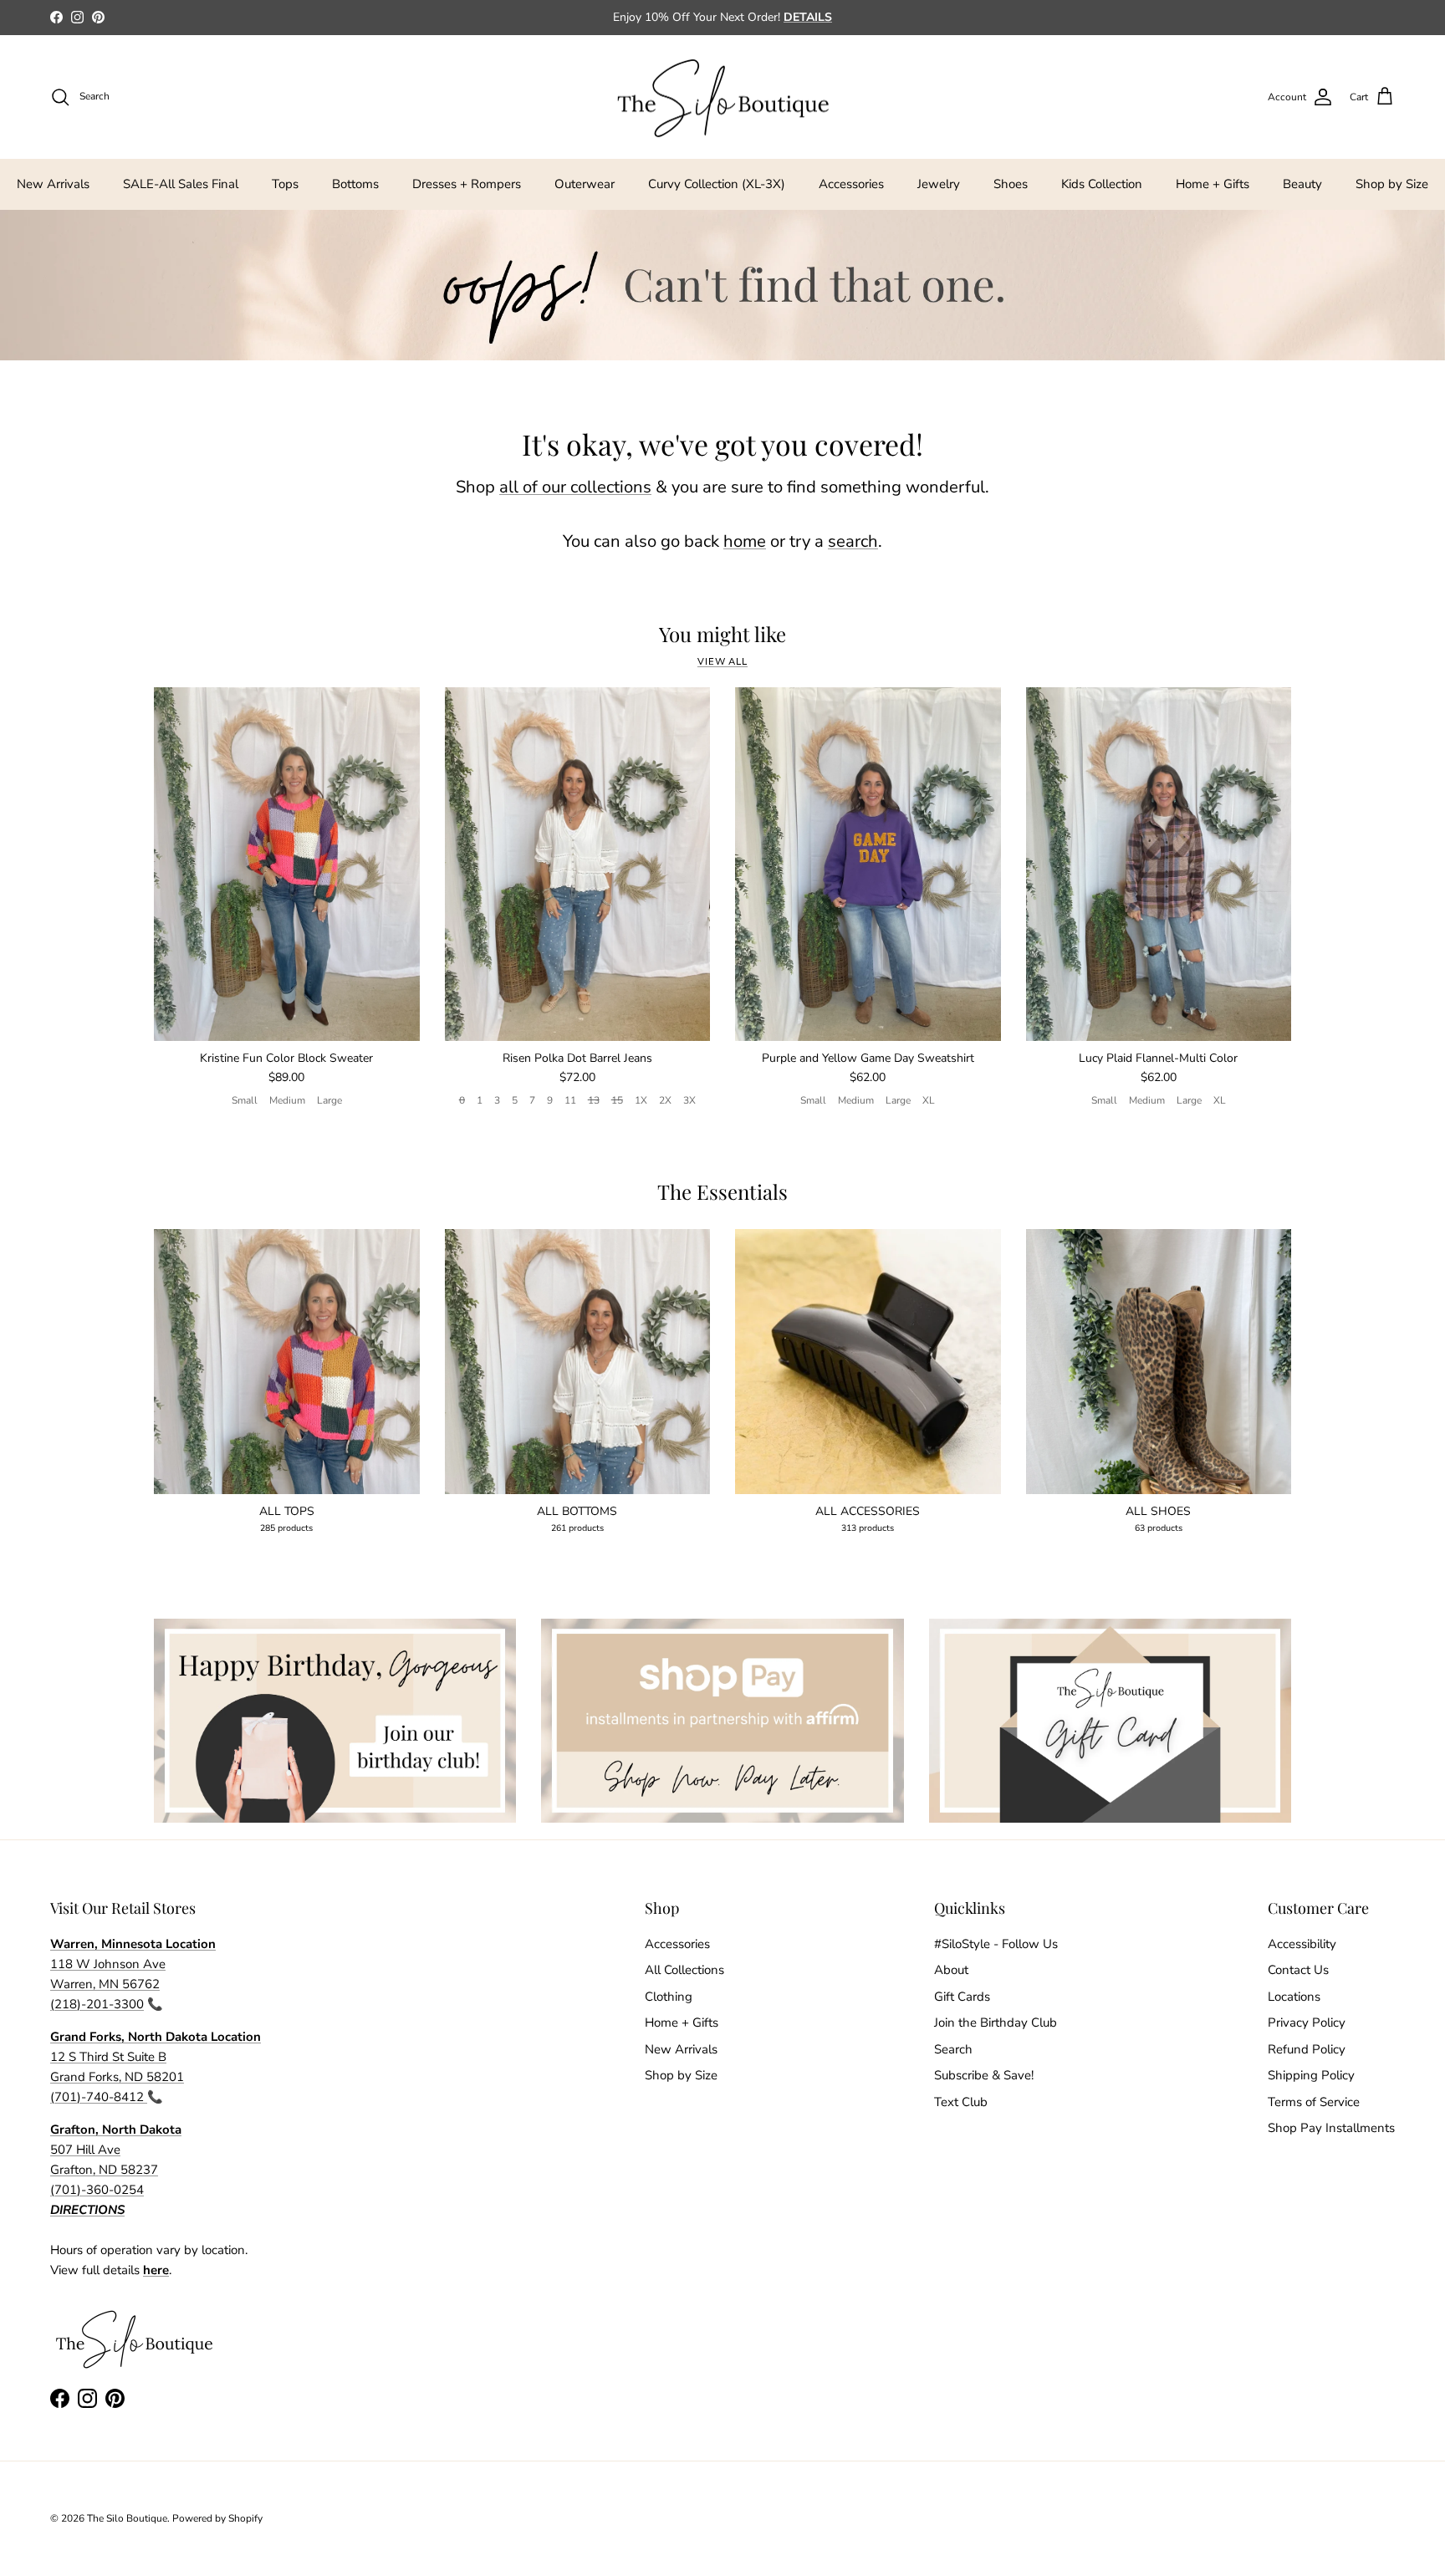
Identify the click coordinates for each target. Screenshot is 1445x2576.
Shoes (1011, 184)
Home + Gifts (1213, 184)
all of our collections (575, 487)
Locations (1294, 1997)
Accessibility (1302, 1944)
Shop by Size (1392, 184)
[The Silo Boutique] (722, 97)
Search (953, 2049)
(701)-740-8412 (99, 2097)
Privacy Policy (1307, 2023)
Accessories (851, 184)
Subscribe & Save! (984, 2075)
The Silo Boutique (127, 2518)
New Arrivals (53, 184)
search (853, 541)
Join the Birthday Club (996, 2023)
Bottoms (355, 184)
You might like (722, 634)
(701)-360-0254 (97, 2190)
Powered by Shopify (217, 2518)
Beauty (1302, 184)
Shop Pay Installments (1331, 2128)
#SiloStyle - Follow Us (996, 1944)
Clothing (669, 1997)
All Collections (684, 1970)
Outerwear (585, 184)
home (745, 541)
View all (722, 662)
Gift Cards (962, 1997)
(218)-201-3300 (97, 2004)
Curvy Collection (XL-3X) (717, 184)
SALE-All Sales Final (181, 184)
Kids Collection (1102, 184)
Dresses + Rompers (467, 184)
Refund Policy (1307, 2049)
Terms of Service (1314, 2102)
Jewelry (939, 184)
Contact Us (1298, 1970)
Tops (285, 184)
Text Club (961, 2102)
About (951, 1970)
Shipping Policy (1311, 2075)
